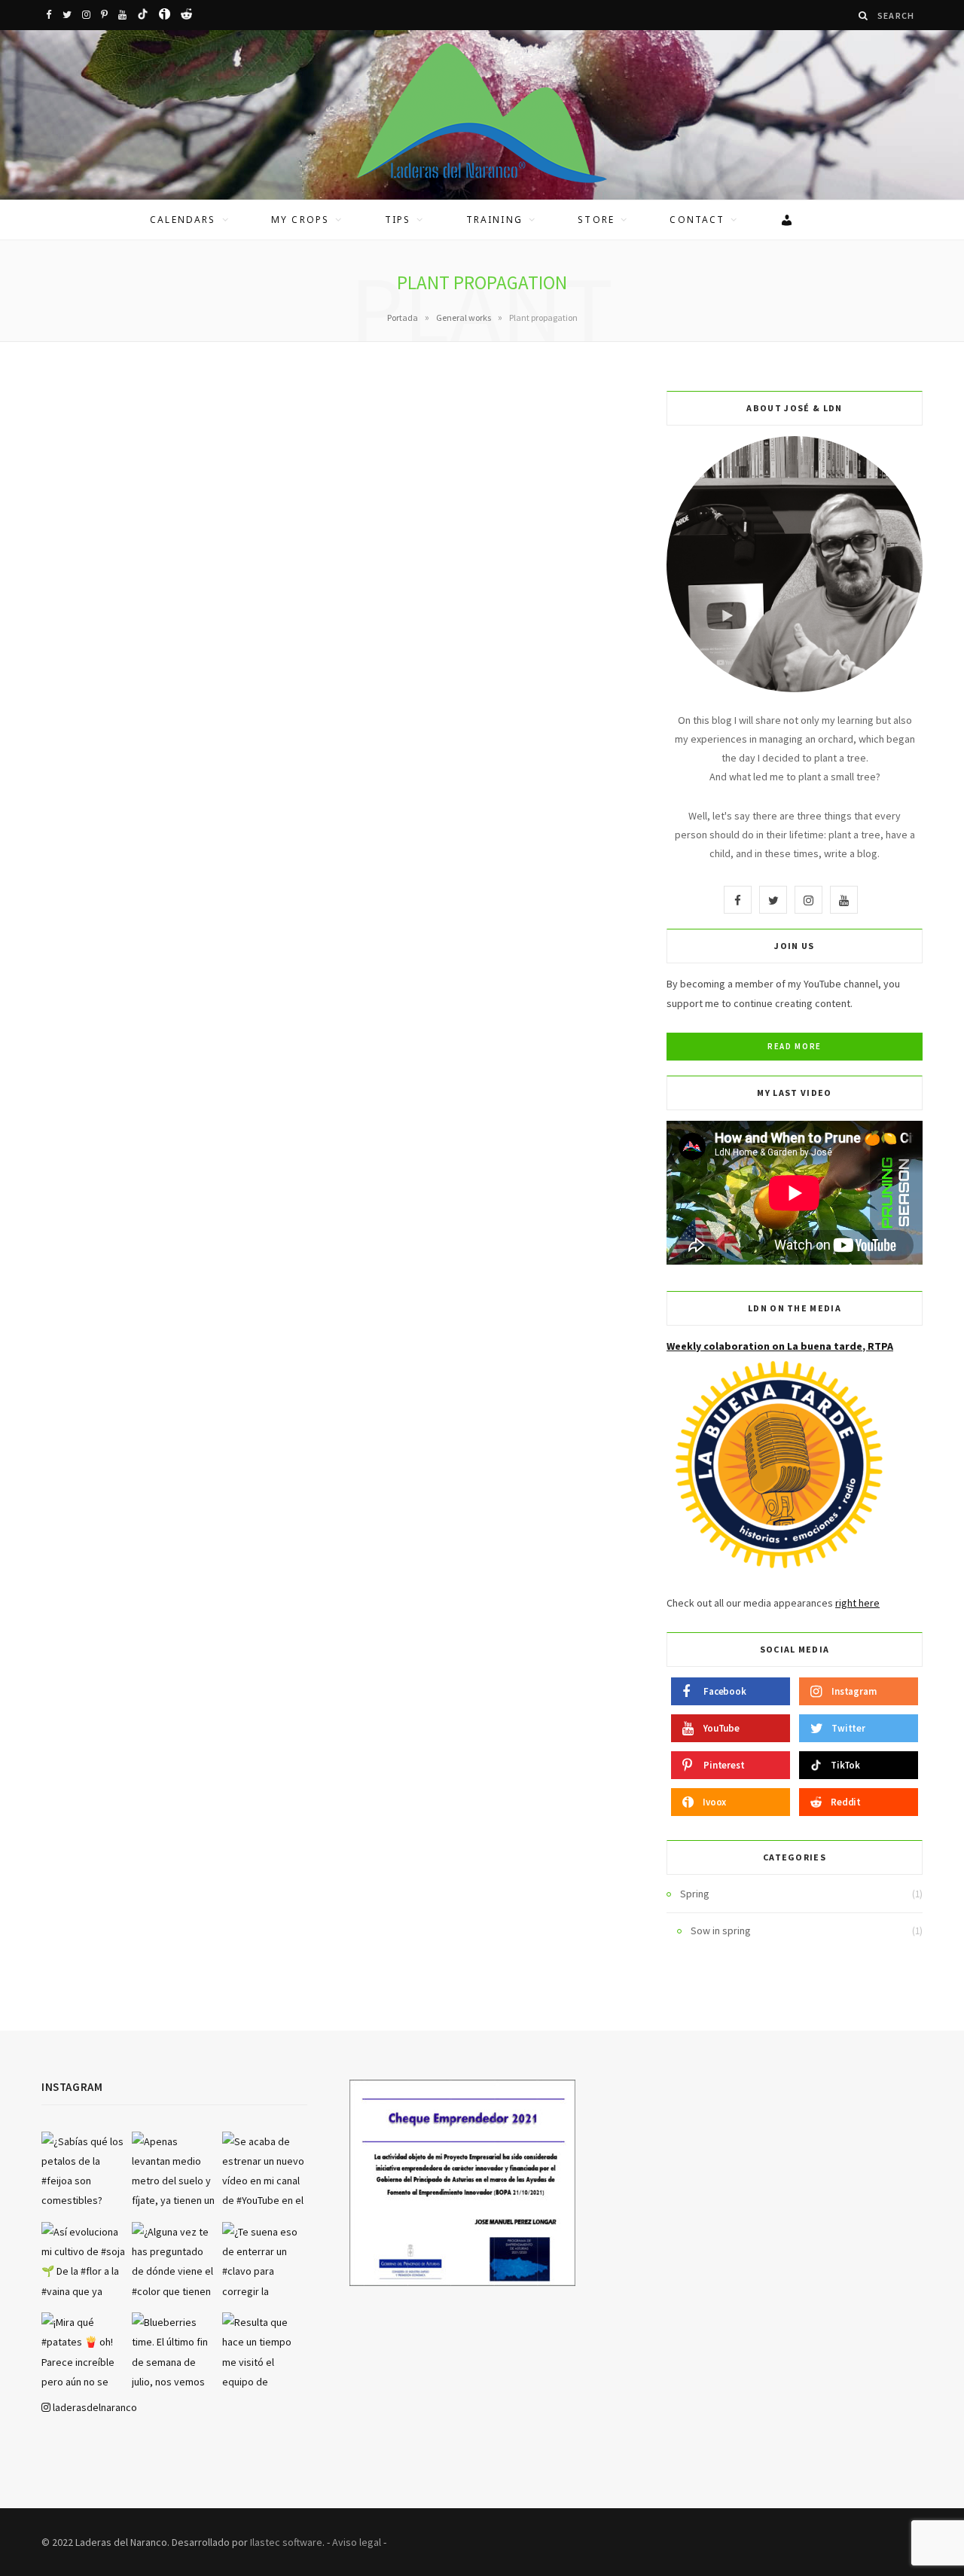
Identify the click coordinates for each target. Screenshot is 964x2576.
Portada (403, 317)
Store (596, 220)
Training (494, 220)
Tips (398, 220)
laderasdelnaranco (94, 2407)
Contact (697, 220)
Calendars (183, 220)
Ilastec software (286, 2542)
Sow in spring (721, 1930)
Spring (695, 1894)
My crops (300, 220)
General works (464, 317)
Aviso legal (357, 2542)
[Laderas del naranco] (482, 113)
